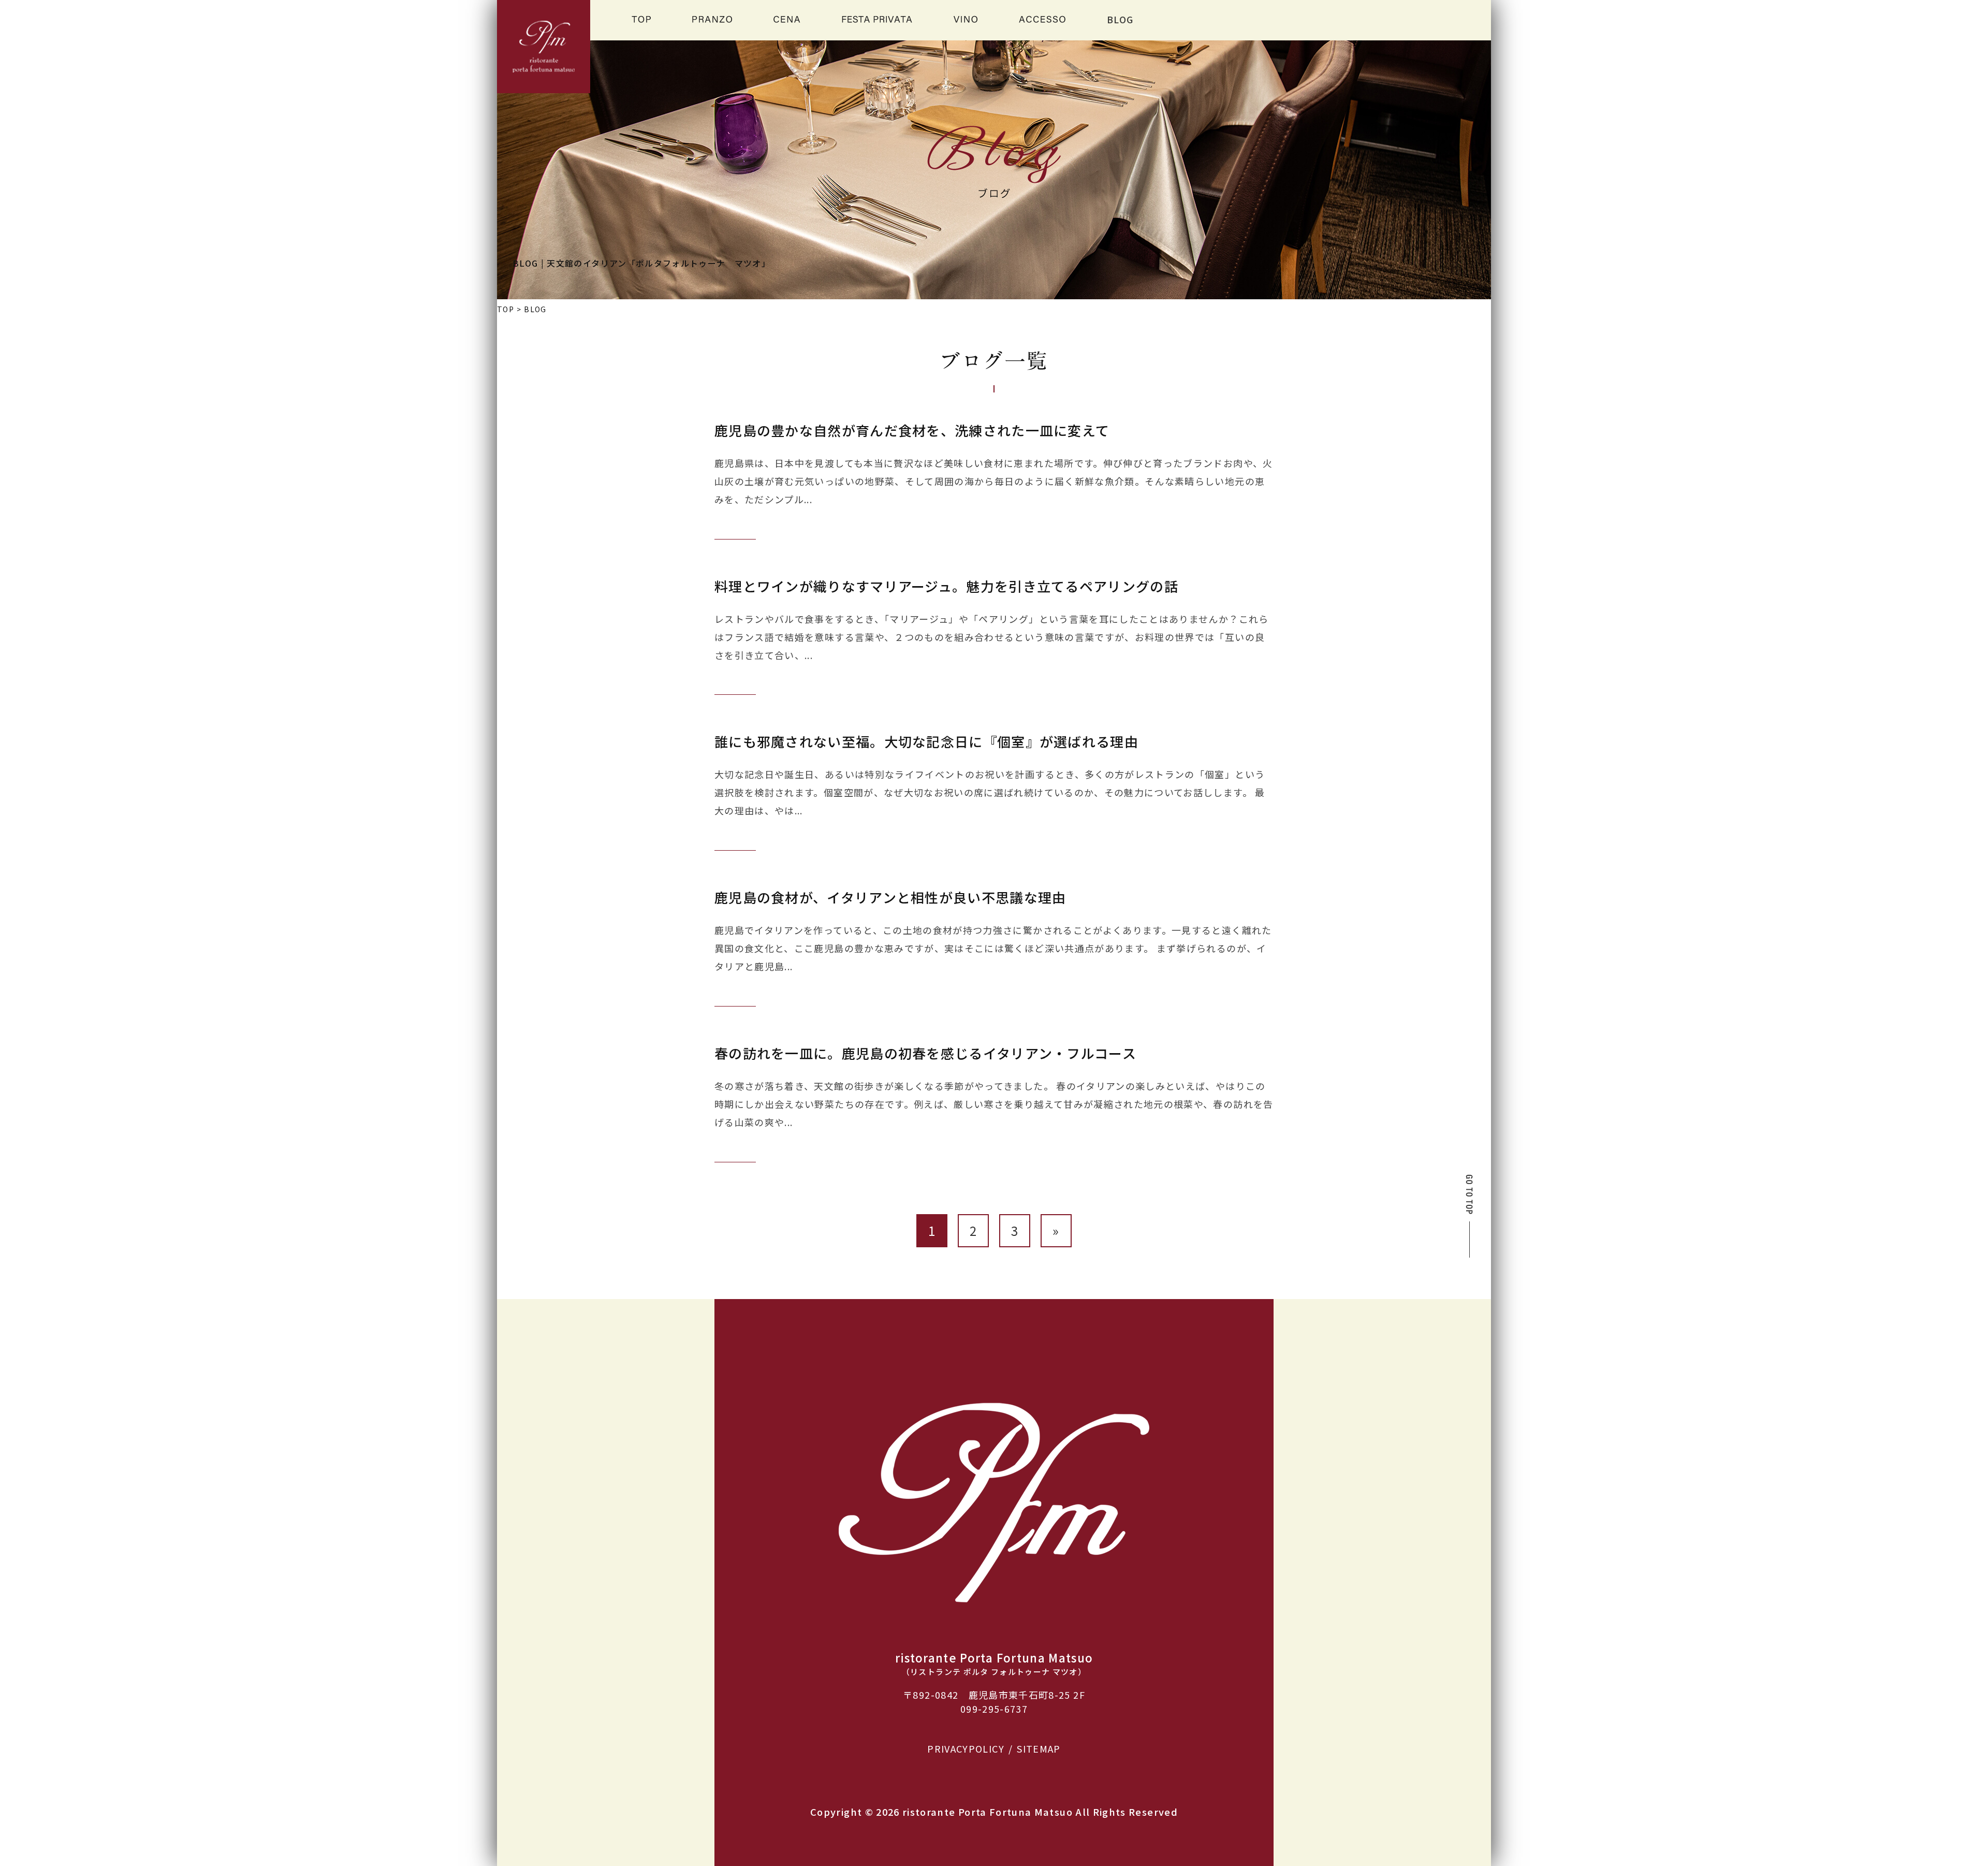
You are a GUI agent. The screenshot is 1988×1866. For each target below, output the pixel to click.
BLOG (1120, 19)
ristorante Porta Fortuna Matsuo (988, 1812)
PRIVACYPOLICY (966, 1748)
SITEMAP (1039, 1748)
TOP (506, 309)
